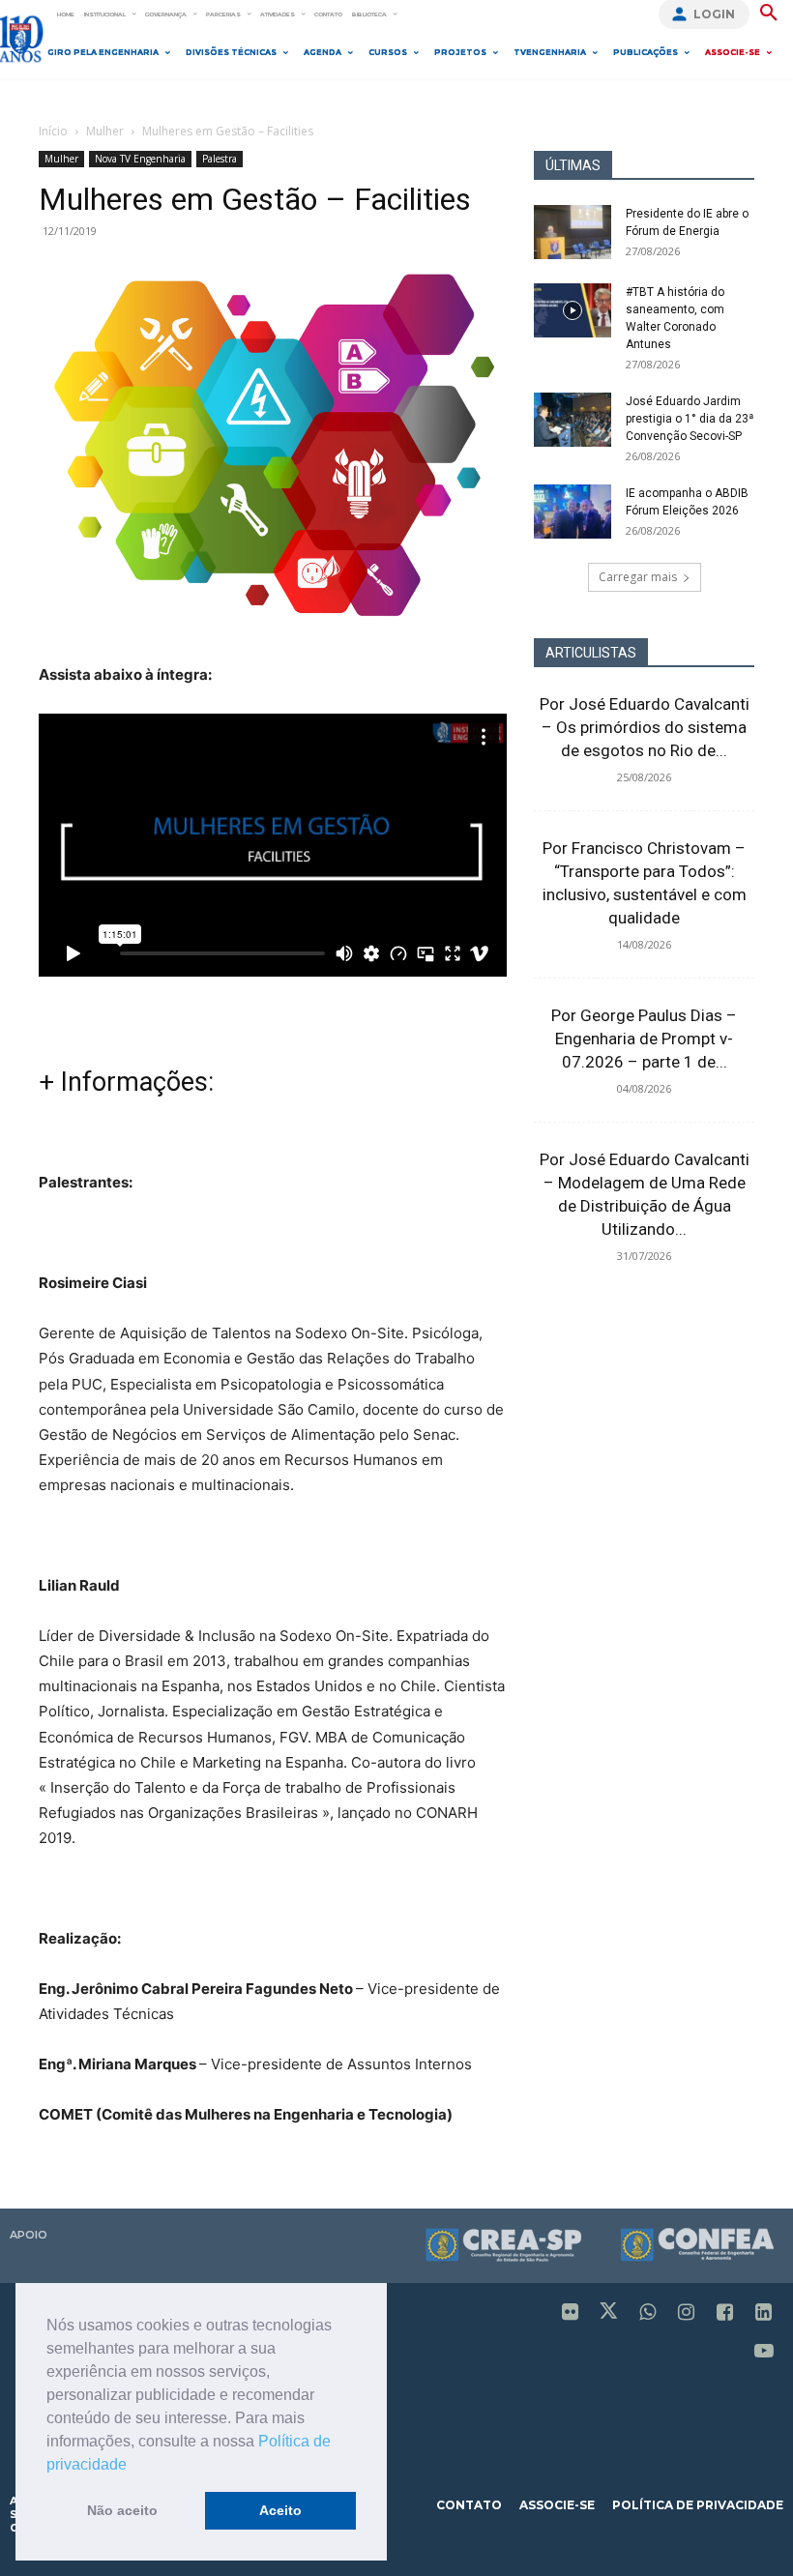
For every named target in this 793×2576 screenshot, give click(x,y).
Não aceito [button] (122, 2510)
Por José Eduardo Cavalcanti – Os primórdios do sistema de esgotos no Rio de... (645, 727)
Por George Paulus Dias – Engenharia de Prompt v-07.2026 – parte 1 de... (644, 1039)
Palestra (220, 159)
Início (53, 131)
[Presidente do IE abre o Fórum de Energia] (573, 232)
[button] (133, 2466)
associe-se (557, 2505)
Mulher (105, 131)
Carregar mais (638, 577)
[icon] (571, 2313)
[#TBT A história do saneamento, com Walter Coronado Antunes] (573, 310)
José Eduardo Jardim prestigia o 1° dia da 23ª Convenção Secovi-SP (690, 419)
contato (469, 2505)
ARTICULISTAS (591, 653)
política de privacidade (698, 2505)
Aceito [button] (280, 2510)
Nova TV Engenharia (140, 159)
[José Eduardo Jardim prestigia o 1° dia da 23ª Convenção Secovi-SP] (573, 420)
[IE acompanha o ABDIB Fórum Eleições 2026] (573, 512)
